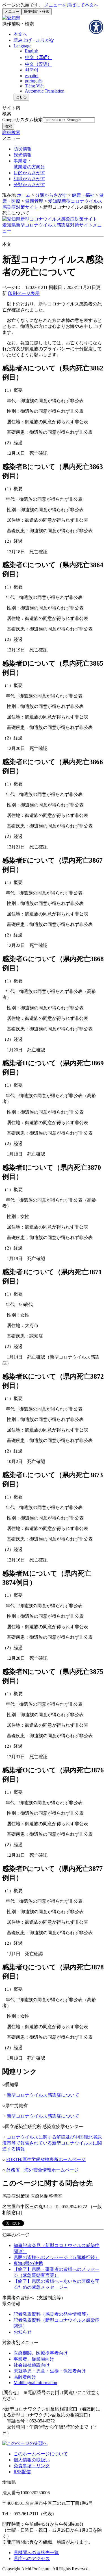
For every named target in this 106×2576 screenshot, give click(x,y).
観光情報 (23, 155)
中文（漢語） (38, 57)
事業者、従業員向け (34, 2359)
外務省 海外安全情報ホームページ (42, 2170)
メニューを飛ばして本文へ (71, 5)
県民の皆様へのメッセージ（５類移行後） (57, 2257)
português (34, 81)
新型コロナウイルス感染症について (43, 2095)
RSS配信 (22, 2472)
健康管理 (34, 201)
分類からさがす (51, 195)
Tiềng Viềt (34, 86)
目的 (29, 173)
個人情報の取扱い (32, 2460)
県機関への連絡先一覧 (36, 2553)
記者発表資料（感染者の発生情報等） (52, 2314)
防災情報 (23, 149)
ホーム (24, 195)
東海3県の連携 (28, 2263)
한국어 (32, 70)
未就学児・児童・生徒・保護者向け (50, 2371)
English (32, 51)
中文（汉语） (38, 64)
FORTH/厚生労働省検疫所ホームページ (46, 2159)
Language (22, 46)
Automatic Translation (45, 91)
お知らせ (23, 2332)
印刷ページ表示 (24, 293)
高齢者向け (25, 2377)
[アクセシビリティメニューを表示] (96, 27)
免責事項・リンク (32, 2466)
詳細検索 (11, 132)
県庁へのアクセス (32, 2559)
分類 (29, 185)
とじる (21, 97)
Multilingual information (35, 2383)
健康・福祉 (83, 195)
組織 (29, 179)
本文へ (20, 34)
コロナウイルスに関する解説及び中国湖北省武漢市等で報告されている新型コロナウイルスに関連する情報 (52, 2143)
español (32, 76)
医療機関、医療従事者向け (41, 2353)
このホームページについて (41, 2454)
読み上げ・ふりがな (34, 40)
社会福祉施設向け (32, 2365)
